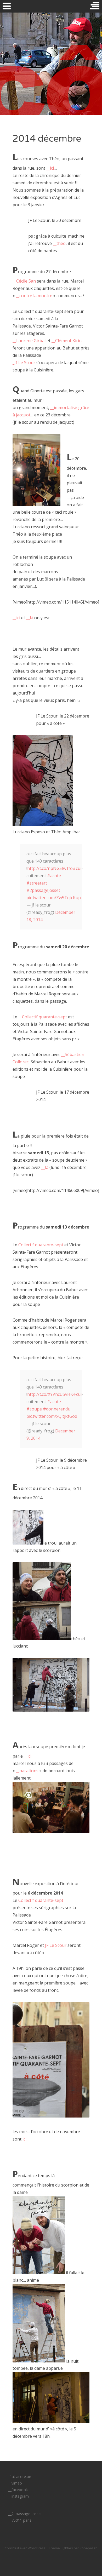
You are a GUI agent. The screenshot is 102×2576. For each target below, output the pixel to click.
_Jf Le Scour (24, 363)
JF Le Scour (56, 1945)
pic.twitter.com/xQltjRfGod (52, 1416)
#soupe (34, 1409)
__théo (59, 243)
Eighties (67, 2548)
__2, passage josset (25, 2514)
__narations (27, 1771)
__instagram (19, 2496)
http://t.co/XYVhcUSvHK (50, 1394)
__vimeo (15, 2483)
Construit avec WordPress (25, 2548)
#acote (54, 876)
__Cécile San (25, 281)
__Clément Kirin (67, 341)
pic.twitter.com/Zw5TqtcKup (54, 898)
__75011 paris (20, 2520)
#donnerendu (57, 1409)
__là (30, 618)
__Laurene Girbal (29, 341)
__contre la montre (34, 296)
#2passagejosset (43, 890)
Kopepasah (89, 2548)
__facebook (18, 2490)
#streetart (37, 883)
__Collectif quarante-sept (43, 1017)
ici (24, 2139)
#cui (77, 868)
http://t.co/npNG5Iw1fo (50, 868)
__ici (50, 168)
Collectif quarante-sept (41, 1245)
